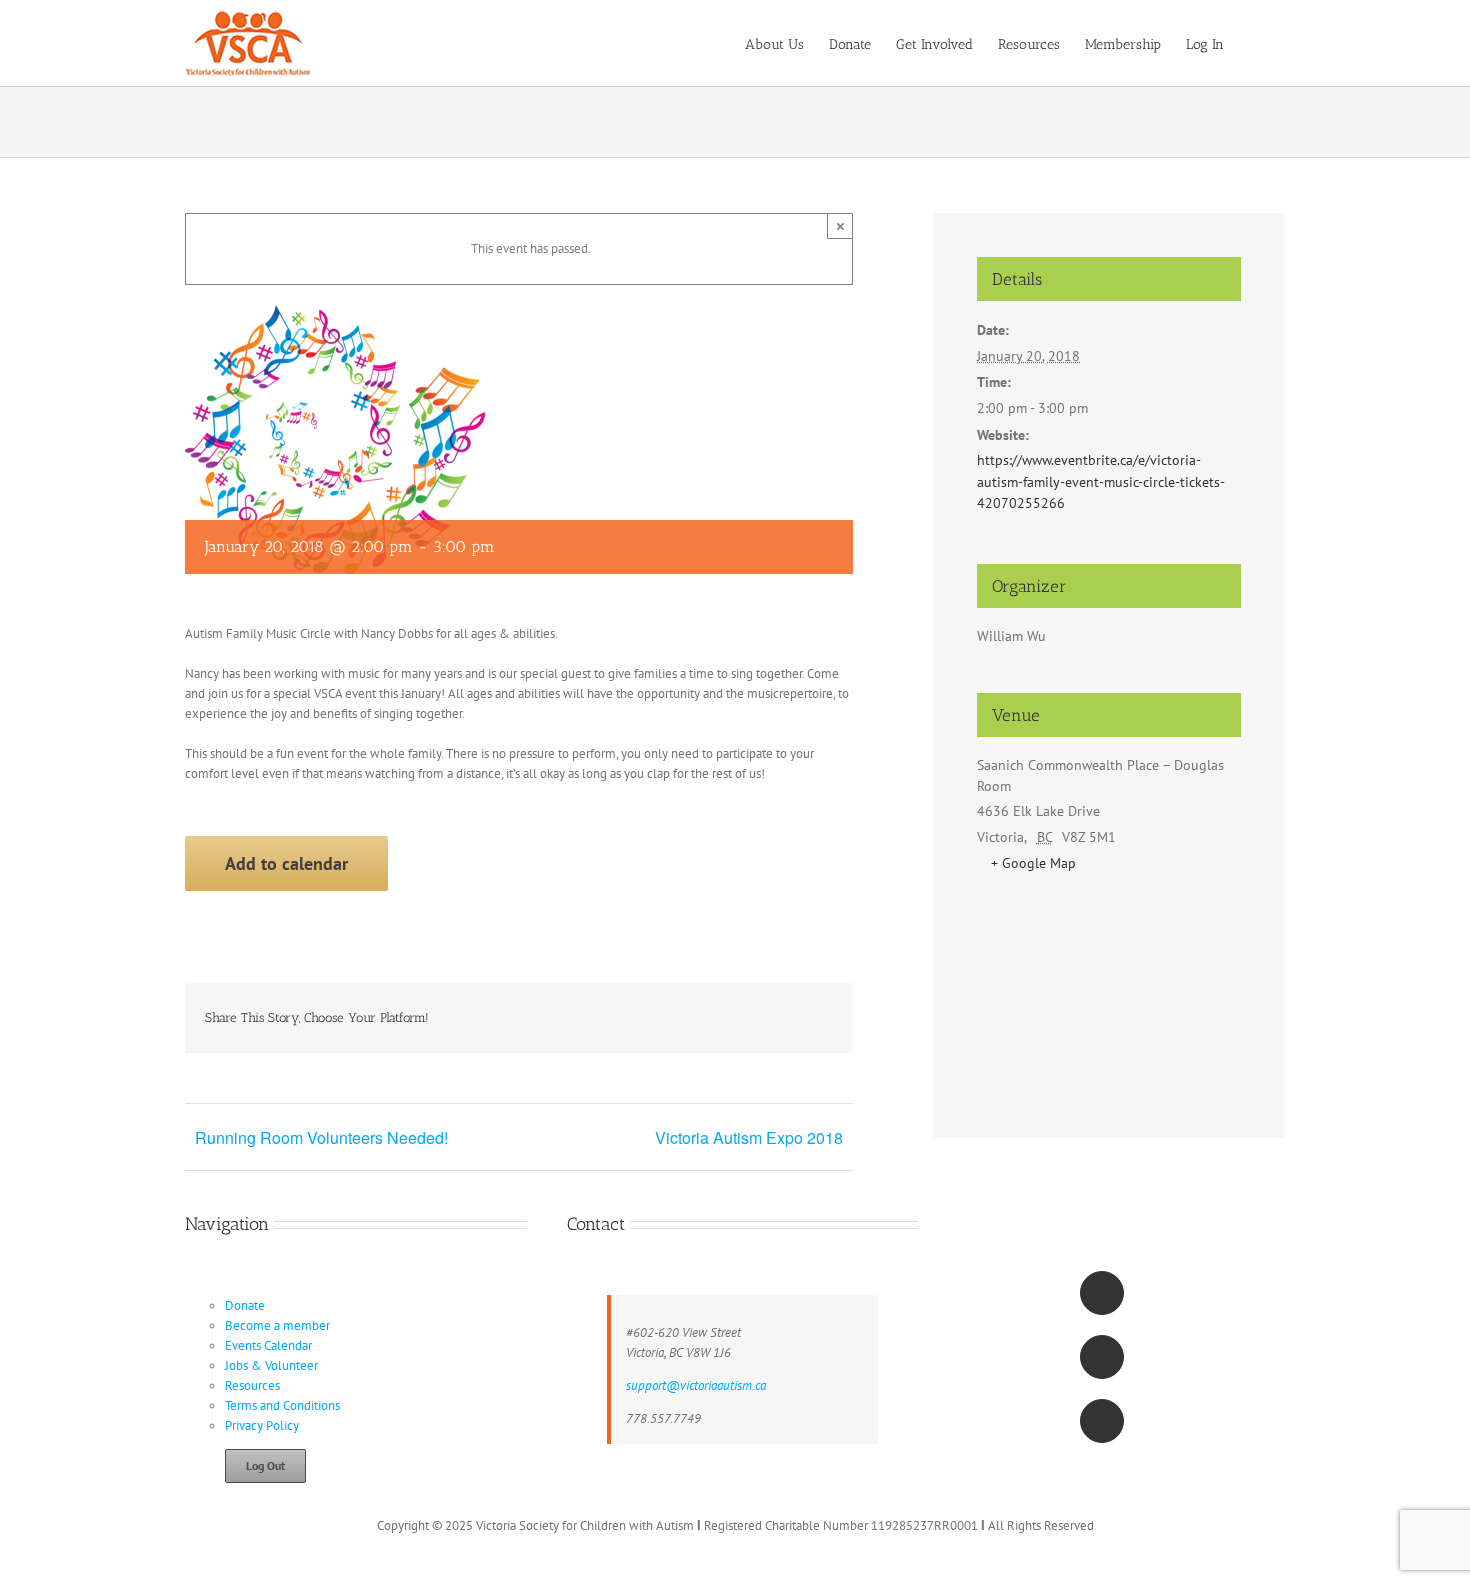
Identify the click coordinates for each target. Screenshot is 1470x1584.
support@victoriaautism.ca (696, 1385)
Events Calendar (268, 1345)
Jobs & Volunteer (271, 1365)
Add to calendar (286, 863)
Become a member (277, 1325)
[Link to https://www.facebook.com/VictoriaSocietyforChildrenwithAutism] (1102, 1293)
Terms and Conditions (282, 1405)
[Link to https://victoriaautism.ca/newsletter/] (1102, 1421)
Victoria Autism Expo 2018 (749, 1137)
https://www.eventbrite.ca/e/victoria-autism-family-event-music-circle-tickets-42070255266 (1101, 481)
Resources (252, 1385)
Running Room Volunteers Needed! (321, 1137)
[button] (1254, 43)
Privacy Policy (262, 1425)
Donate (245, 1305)
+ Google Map (1033, 863)
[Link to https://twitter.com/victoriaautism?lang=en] (1102, 1357)
